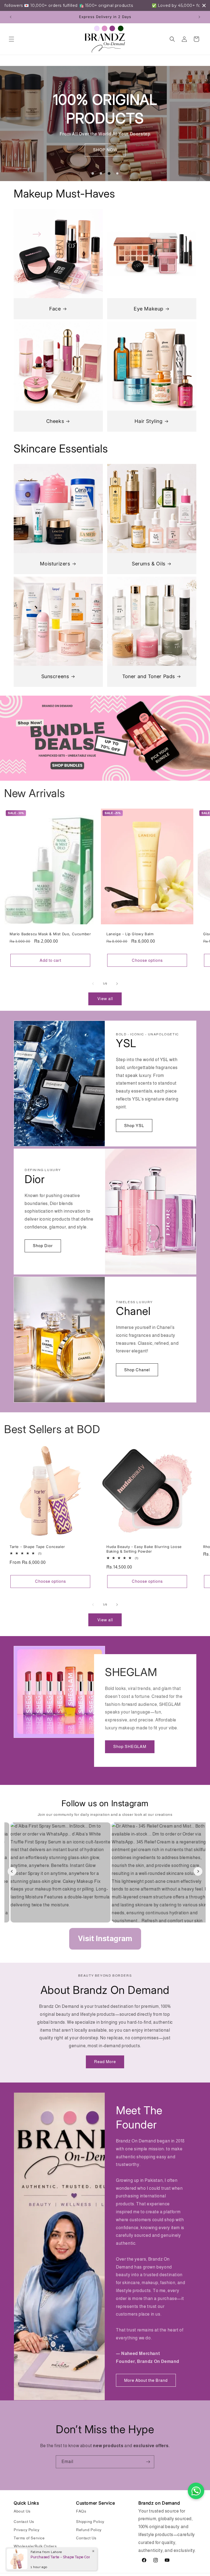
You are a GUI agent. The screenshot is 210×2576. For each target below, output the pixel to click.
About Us (22, 2511)
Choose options (147, 960)
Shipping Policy (90, 2522)
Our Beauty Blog (29, 2554)
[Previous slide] (79, 173)
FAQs (81, 2511)
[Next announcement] (199, 17)
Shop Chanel (137, 1370)
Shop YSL (134, 1126)
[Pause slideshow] (131, 173)
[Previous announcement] (11, 17)
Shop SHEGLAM (130, 1747)
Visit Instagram (105, 1938)
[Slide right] (117, 984)
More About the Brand (146, 2380)
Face (55, 309)
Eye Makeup (149, 309)
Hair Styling (148, 421)
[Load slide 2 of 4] (101, 173)
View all (105, 999)
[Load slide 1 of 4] (93, 173)
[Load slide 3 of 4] (109, 173)
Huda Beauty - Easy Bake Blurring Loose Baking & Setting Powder (144, 1549)
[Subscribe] (148, 2462)
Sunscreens (55, 676)
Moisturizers (55, 564)
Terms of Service (29, 2538)
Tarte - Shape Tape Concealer (37, 1547)
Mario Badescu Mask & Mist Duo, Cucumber (50, 934)
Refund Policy (89, 2530)
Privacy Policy (27, 2530)
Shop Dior (43, 1246)
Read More (105, 2062)
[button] (11, 39)
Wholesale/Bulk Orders (35, 2546)
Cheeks (55, 421)
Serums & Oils (149, 564)
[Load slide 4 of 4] (117, 173)
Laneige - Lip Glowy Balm (130, 934)
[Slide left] (93, 984)
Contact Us (24, 2522)
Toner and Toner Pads (149, 676)
